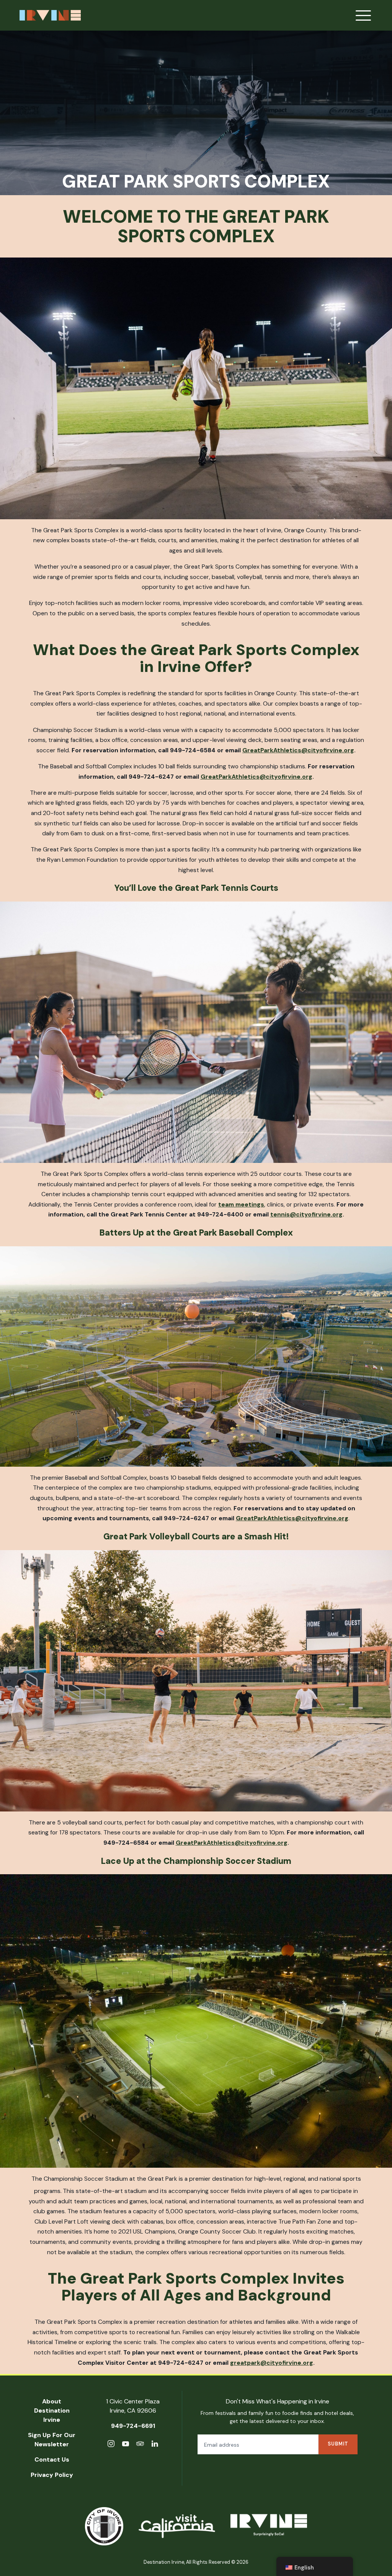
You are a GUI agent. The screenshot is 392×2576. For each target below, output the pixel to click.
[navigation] (315, 2566)
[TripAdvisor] (140, 2445)
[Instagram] (111, 2445)
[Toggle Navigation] (363, 15)
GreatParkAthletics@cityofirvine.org (298, 750)
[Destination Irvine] (269, 2526)
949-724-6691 (133, 2426)
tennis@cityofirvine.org (306, 1214)
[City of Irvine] (104, 2526)
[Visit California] (177, 2526)
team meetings (241, 1204)
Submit (338, 2444)
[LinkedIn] (155, 2445)
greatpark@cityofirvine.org (272, 2363)
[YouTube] (126, 2445)
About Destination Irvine (52, 2411)
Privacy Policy (52, 2475)
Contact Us (52, 2459)
